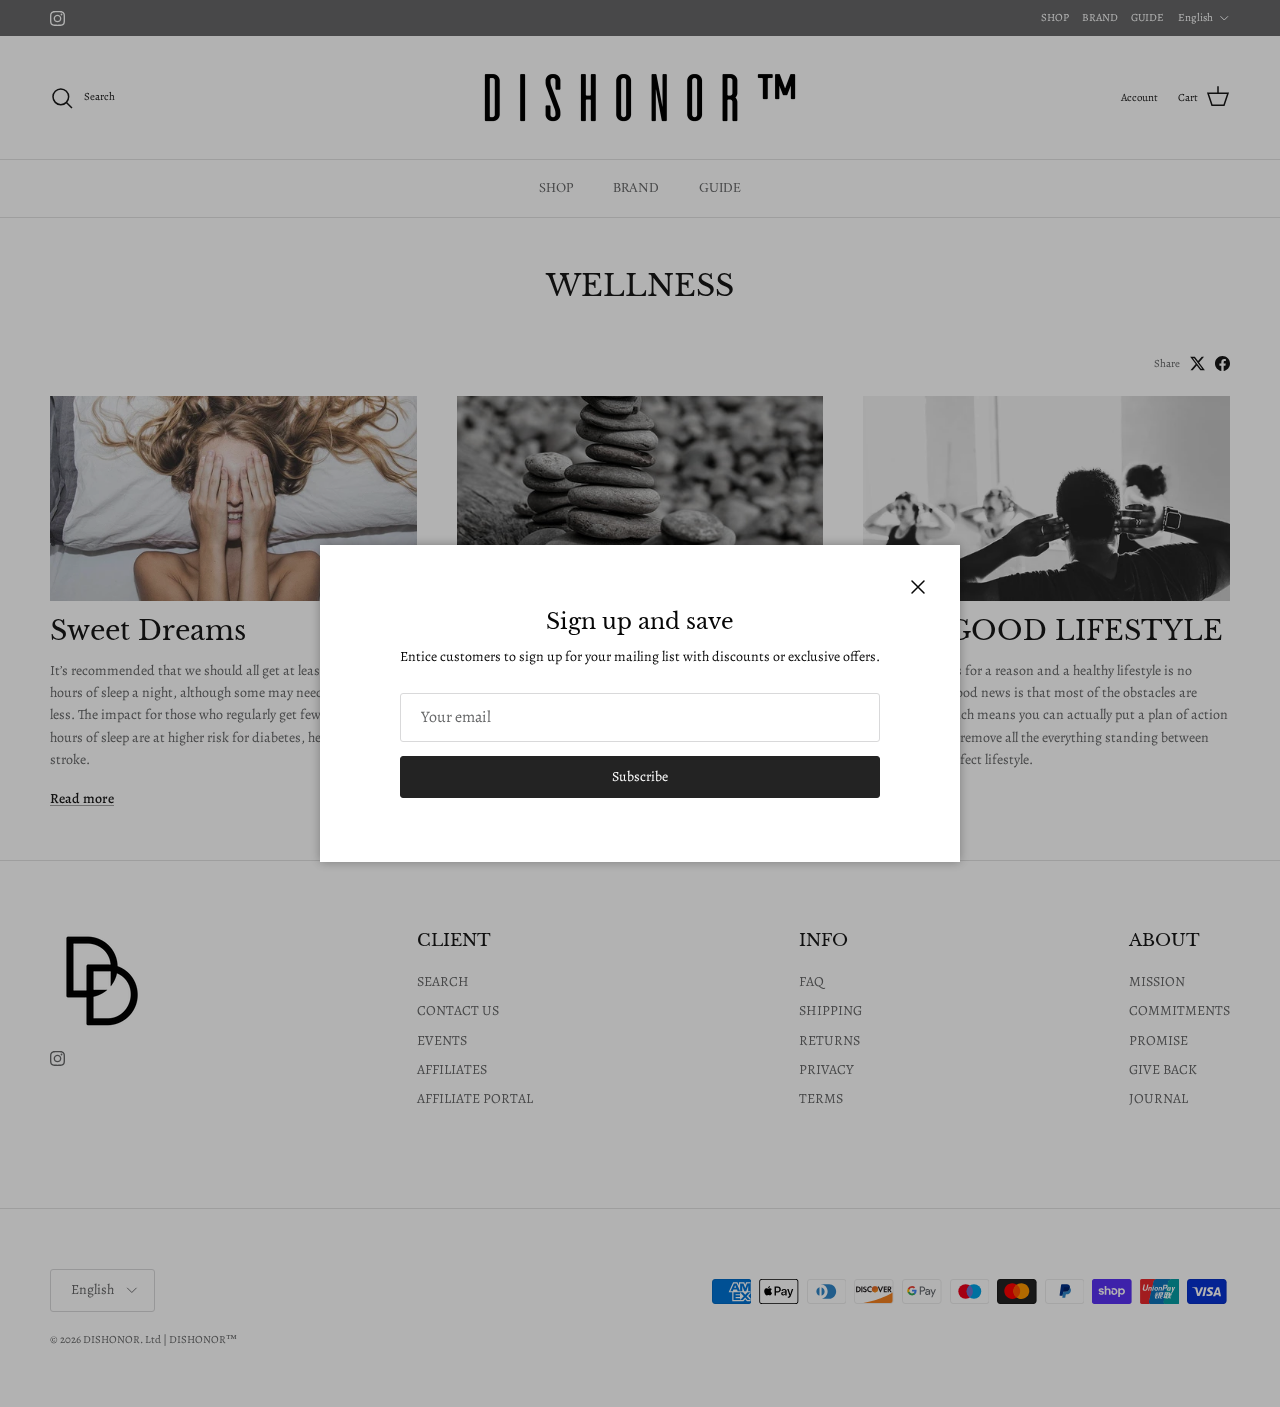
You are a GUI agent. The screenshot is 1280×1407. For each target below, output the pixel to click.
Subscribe (640, 776)
